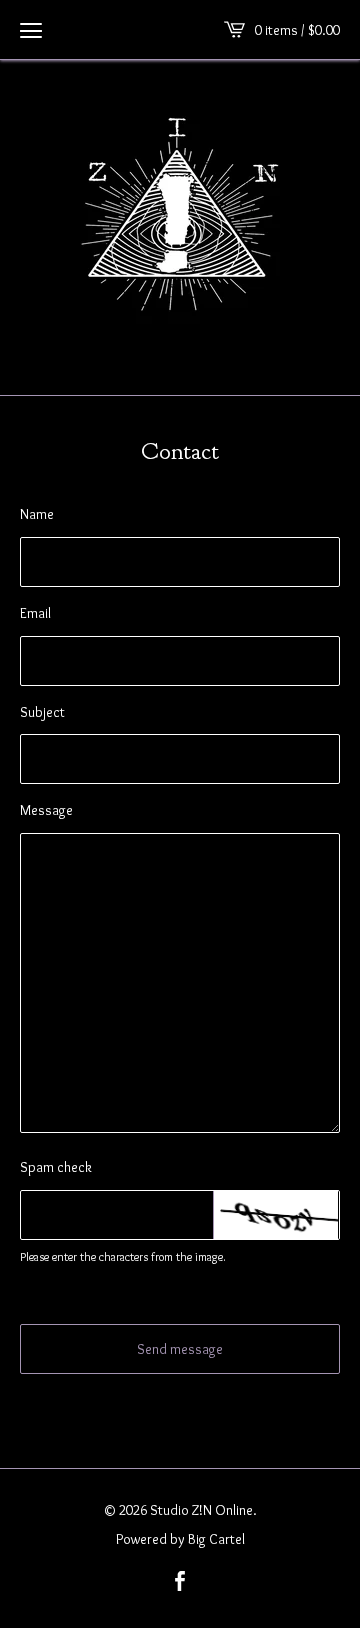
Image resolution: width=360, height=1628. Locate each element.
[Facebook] (180, 1583)
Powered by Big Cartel (180, 1539)
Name (37, 514)
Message (46, 810)
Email (35, 613)
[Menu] (31, 30)
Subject (42, 712)
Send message (180, 1349)
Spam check (56, 1167)
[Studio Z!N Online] (180, 225)
